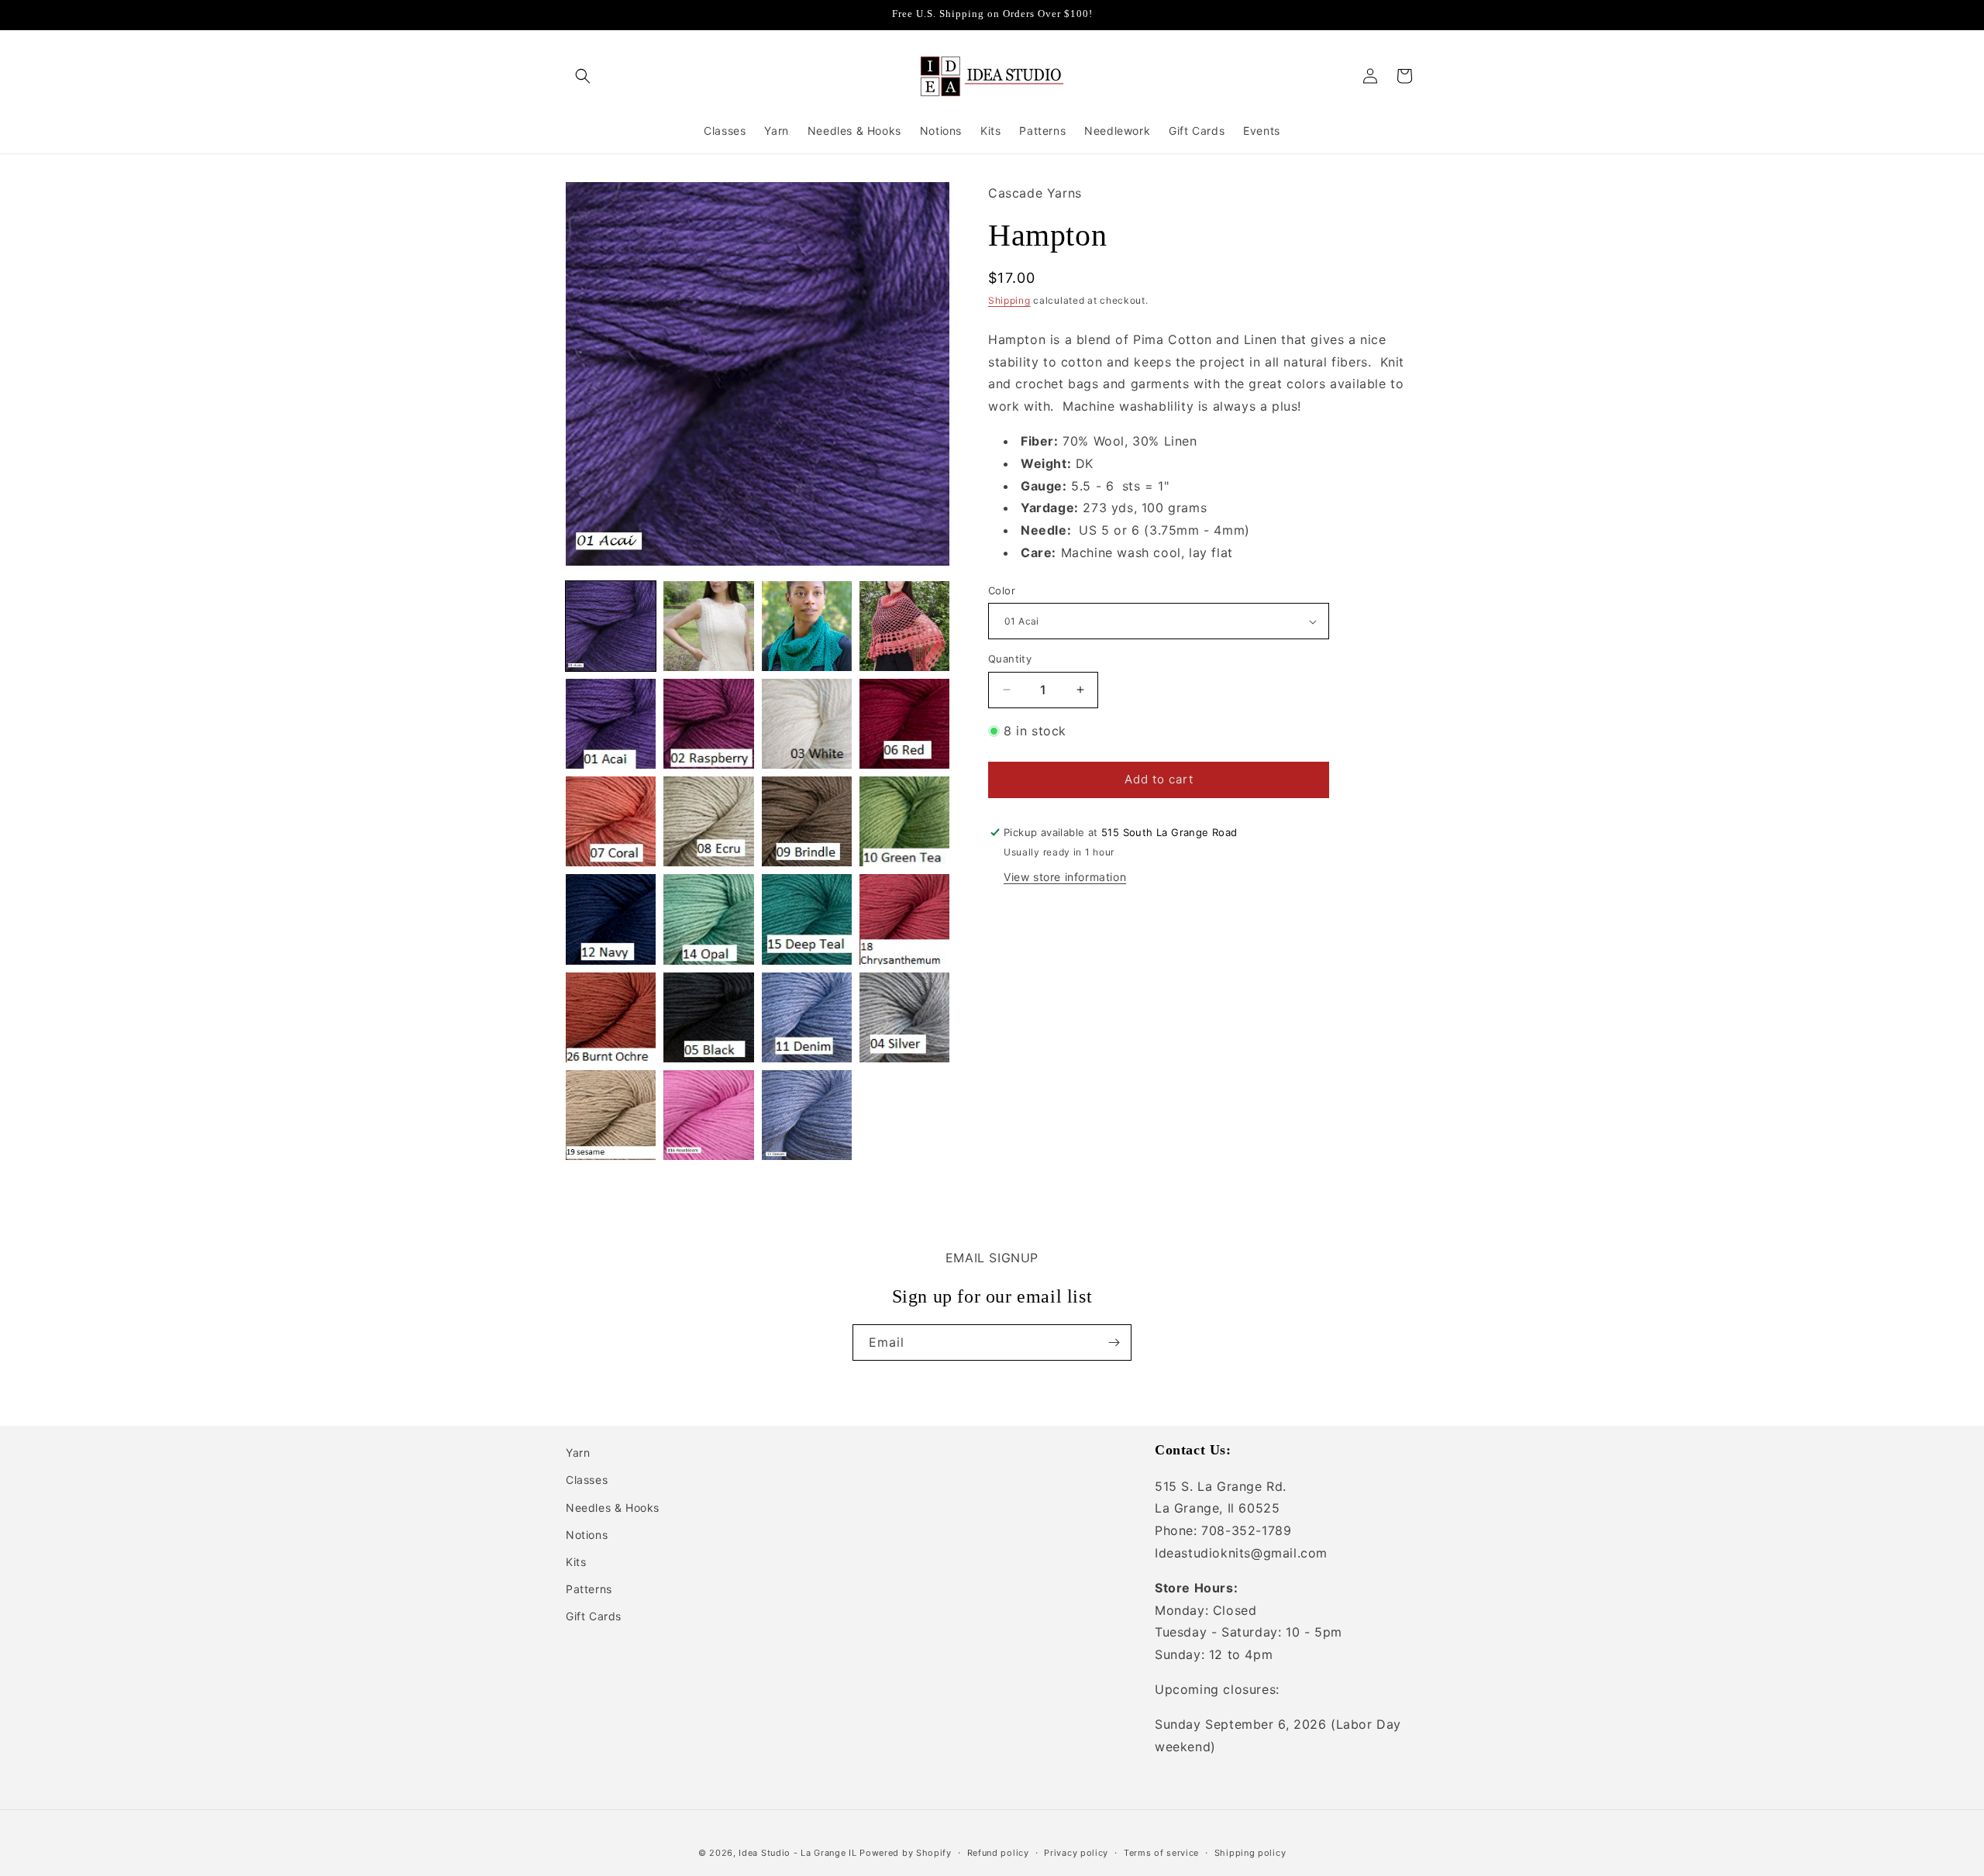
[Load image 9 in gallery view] (611, 821)
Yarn (578, 1453)
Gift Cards (594, 1617)
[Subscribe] (1114, 1342)
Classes (587, 1480)
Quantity (1010, 659)
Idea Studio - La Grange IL (797, 1853)
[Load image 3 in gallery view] (807, 626)
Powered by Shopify (906, 1853)
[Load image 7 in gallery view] (807, 724)
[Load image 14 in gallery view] (708, 919)
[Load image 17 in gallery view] (611, 1017)
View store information (1065, 877)
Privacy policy (1076, 1852)
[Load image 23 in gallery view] (807, 1115)
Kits (576, 1562)
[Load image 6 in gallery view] (708, 724)
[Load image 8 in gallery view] (904, 724)
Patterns (589, 1589)
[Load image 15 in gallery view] (807, 919)
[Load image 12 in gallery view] (904, 821)
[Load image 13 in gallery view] (611, 919)
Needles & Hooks (613, 1508)
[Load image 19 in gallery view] (807, 1017)
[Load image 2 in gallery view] (708, 626)
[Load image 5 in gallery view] (611, 724)
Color (1002, 590)
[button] (583, 76)
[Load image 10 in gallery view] (708, 821)
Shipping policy (1250, 1852)
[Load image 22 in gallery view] (708, 1115)
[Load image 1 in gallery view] (611, 626)
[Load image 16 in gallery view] (904, 919)
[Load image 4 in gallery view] (904, 626)
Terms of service (1161, 1852)
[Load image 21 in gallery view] (611, 1115)
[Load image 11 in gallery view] (807, 821)
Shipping (1009, 300)
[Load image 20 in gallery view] (904, 1017)
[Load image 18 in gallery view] (708, 1017)
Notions (587, 1535)
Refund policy (998, 1852)
